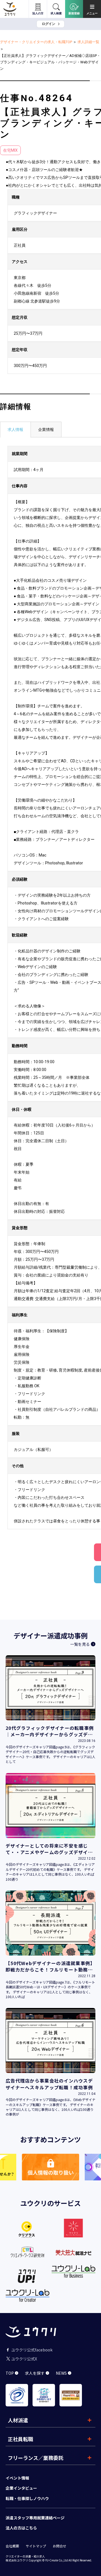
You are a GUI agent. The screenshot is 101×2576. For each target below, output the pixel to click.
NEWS (61, 2373)
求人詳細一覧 (88, 42)
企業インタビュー (21, 2488)
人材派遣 (18, 2420)
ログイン (49, 24)
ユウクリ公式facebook (32, 2350)
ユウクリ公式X (24, 2359)
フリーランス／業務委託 (36, 2458)
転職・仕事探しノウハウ (27, 2498)
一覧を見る (80, 1644)
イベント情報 (17, 2478)
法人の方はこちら (21, 2528)
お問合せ (59, 2546)
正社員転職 (20, 2439)
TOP (10, 2373)
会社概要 (12, 2546)
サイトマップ (36, 2546)
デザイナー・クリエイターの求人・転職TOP (36, 42)
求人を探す (35, 2373)
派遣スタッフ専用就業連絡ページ (35, 2518)
